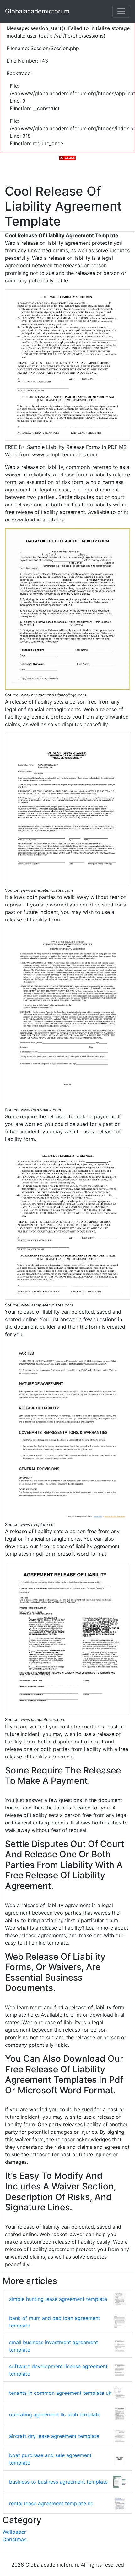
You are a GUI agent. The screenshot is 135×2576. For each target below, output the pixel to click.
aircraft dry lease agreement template (54, 2436)
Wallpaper (14, 2532)
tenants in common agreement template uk (60, 2393)
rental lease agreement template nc (51, 2503)
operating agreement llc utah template (55, 2414)
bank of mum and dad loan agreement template (55, 2322)
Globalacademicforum (37, 11)
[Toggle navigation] (121, 11)
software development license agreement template (58, 2370)
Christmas (14, 2539)
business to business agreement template (58, 2482)
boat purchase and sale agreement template (50, 2459)
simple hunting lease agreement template (58, 2299)
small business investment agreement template (54, 2346)
